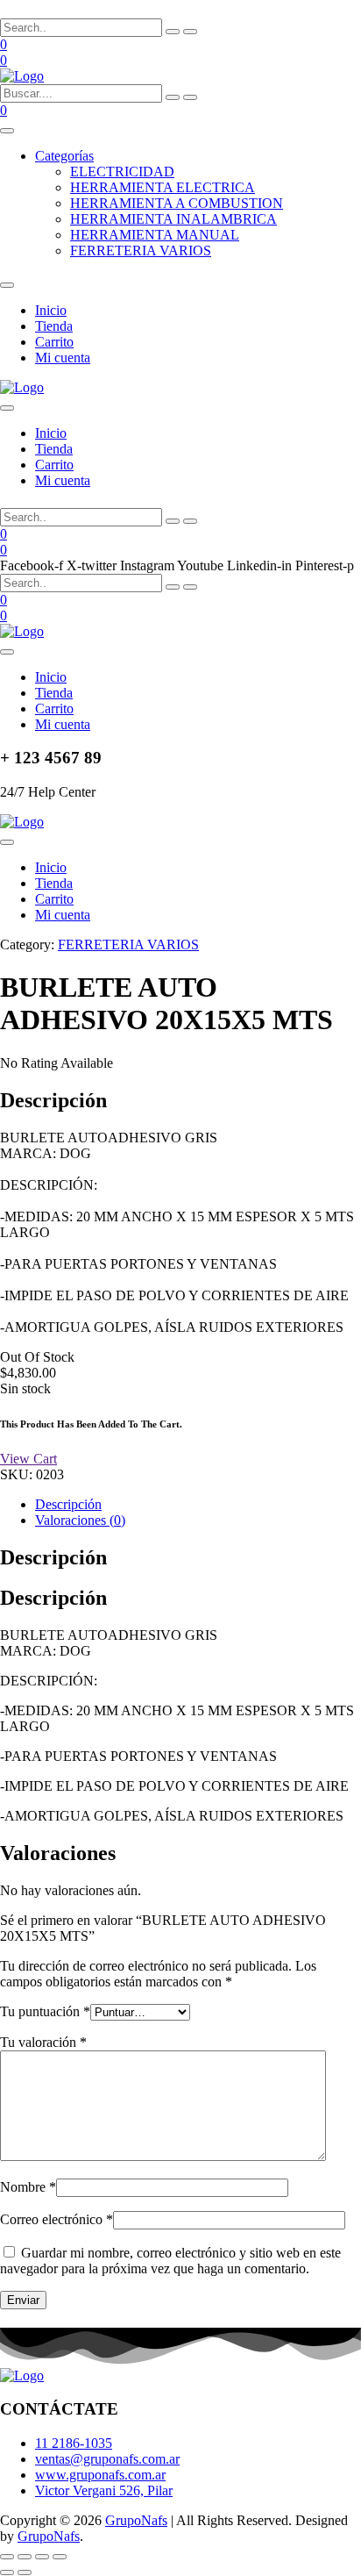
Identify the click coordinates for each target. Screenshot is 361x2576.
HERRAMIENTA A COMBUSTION (177, 203)
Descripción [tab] (68, 1504)
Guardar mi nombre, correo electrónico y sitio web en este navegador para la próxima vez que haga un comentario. (170, 2261)
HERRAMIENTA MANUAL (155, 235)
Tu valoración (43, 2042)
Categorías (64, 156)
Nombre (28, 2187)
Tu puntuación (45, 2011)
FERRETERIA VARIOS (141, 250)
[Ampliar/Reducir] (7, 2557)
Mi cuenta (63, 358)
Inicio (51, 310)
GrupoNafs (136, 2520)
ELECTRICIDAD (122, 172)
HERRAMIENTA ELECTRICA (163, 187)
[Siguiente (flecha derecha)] (25, 2572)
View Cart (28, 1459)
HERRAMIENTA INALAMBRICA (173, 219)
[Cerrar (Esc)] (60, 2557)
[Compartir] (42, 2557)
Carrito (54, 342)
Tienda (54, 326)
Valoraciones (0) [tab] (80, 1520)
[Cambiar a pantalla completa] (25, 2557)
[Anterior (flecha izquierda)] (7, 2572)
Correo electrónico (57, 2219)
